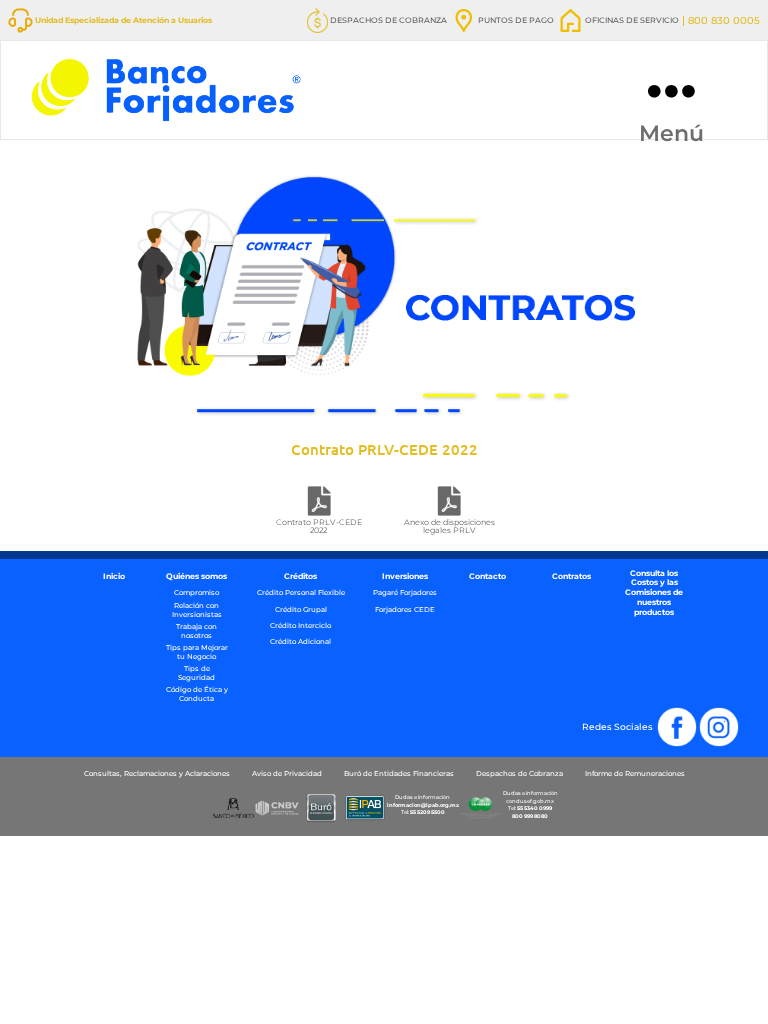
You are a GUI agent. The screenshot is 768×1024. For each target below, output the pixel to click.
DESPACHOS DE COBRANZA (387, 20)
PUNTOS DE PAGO (515, 20)
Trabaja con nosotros (196, 631)
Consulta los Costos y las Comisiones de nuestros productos (654, 593)
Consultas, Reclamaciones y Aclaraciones (157, 773)
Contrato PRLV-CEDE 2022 (319, 526)
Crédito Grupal (301, 610)
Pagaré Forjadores (405, 593)
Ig (734, 713)
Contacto (487, 576)
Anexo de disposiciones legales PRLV (449, 526)
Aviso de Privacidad (287, 773)
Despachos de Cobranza (519, 773)
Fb (691, 713)
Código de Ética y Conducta (197, 694)
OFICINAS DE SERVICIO (631, 20)
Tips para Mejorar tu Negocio (197, 652)
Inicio (114, 576)
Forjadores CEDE (405, 610)
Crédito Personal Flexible (301, 593)
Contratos (571, 576)
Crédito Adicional (300, 642)
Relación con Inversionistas (197, 610)
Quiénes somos (196, 576)
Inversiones (405, 576)
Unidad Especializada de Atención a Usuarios (122, 20)
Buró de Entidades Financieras (399, 773)
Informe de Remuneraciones (635, 773)
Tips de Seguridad (196, 673)
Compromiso (196, 593)
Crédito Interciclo (300, 626)
